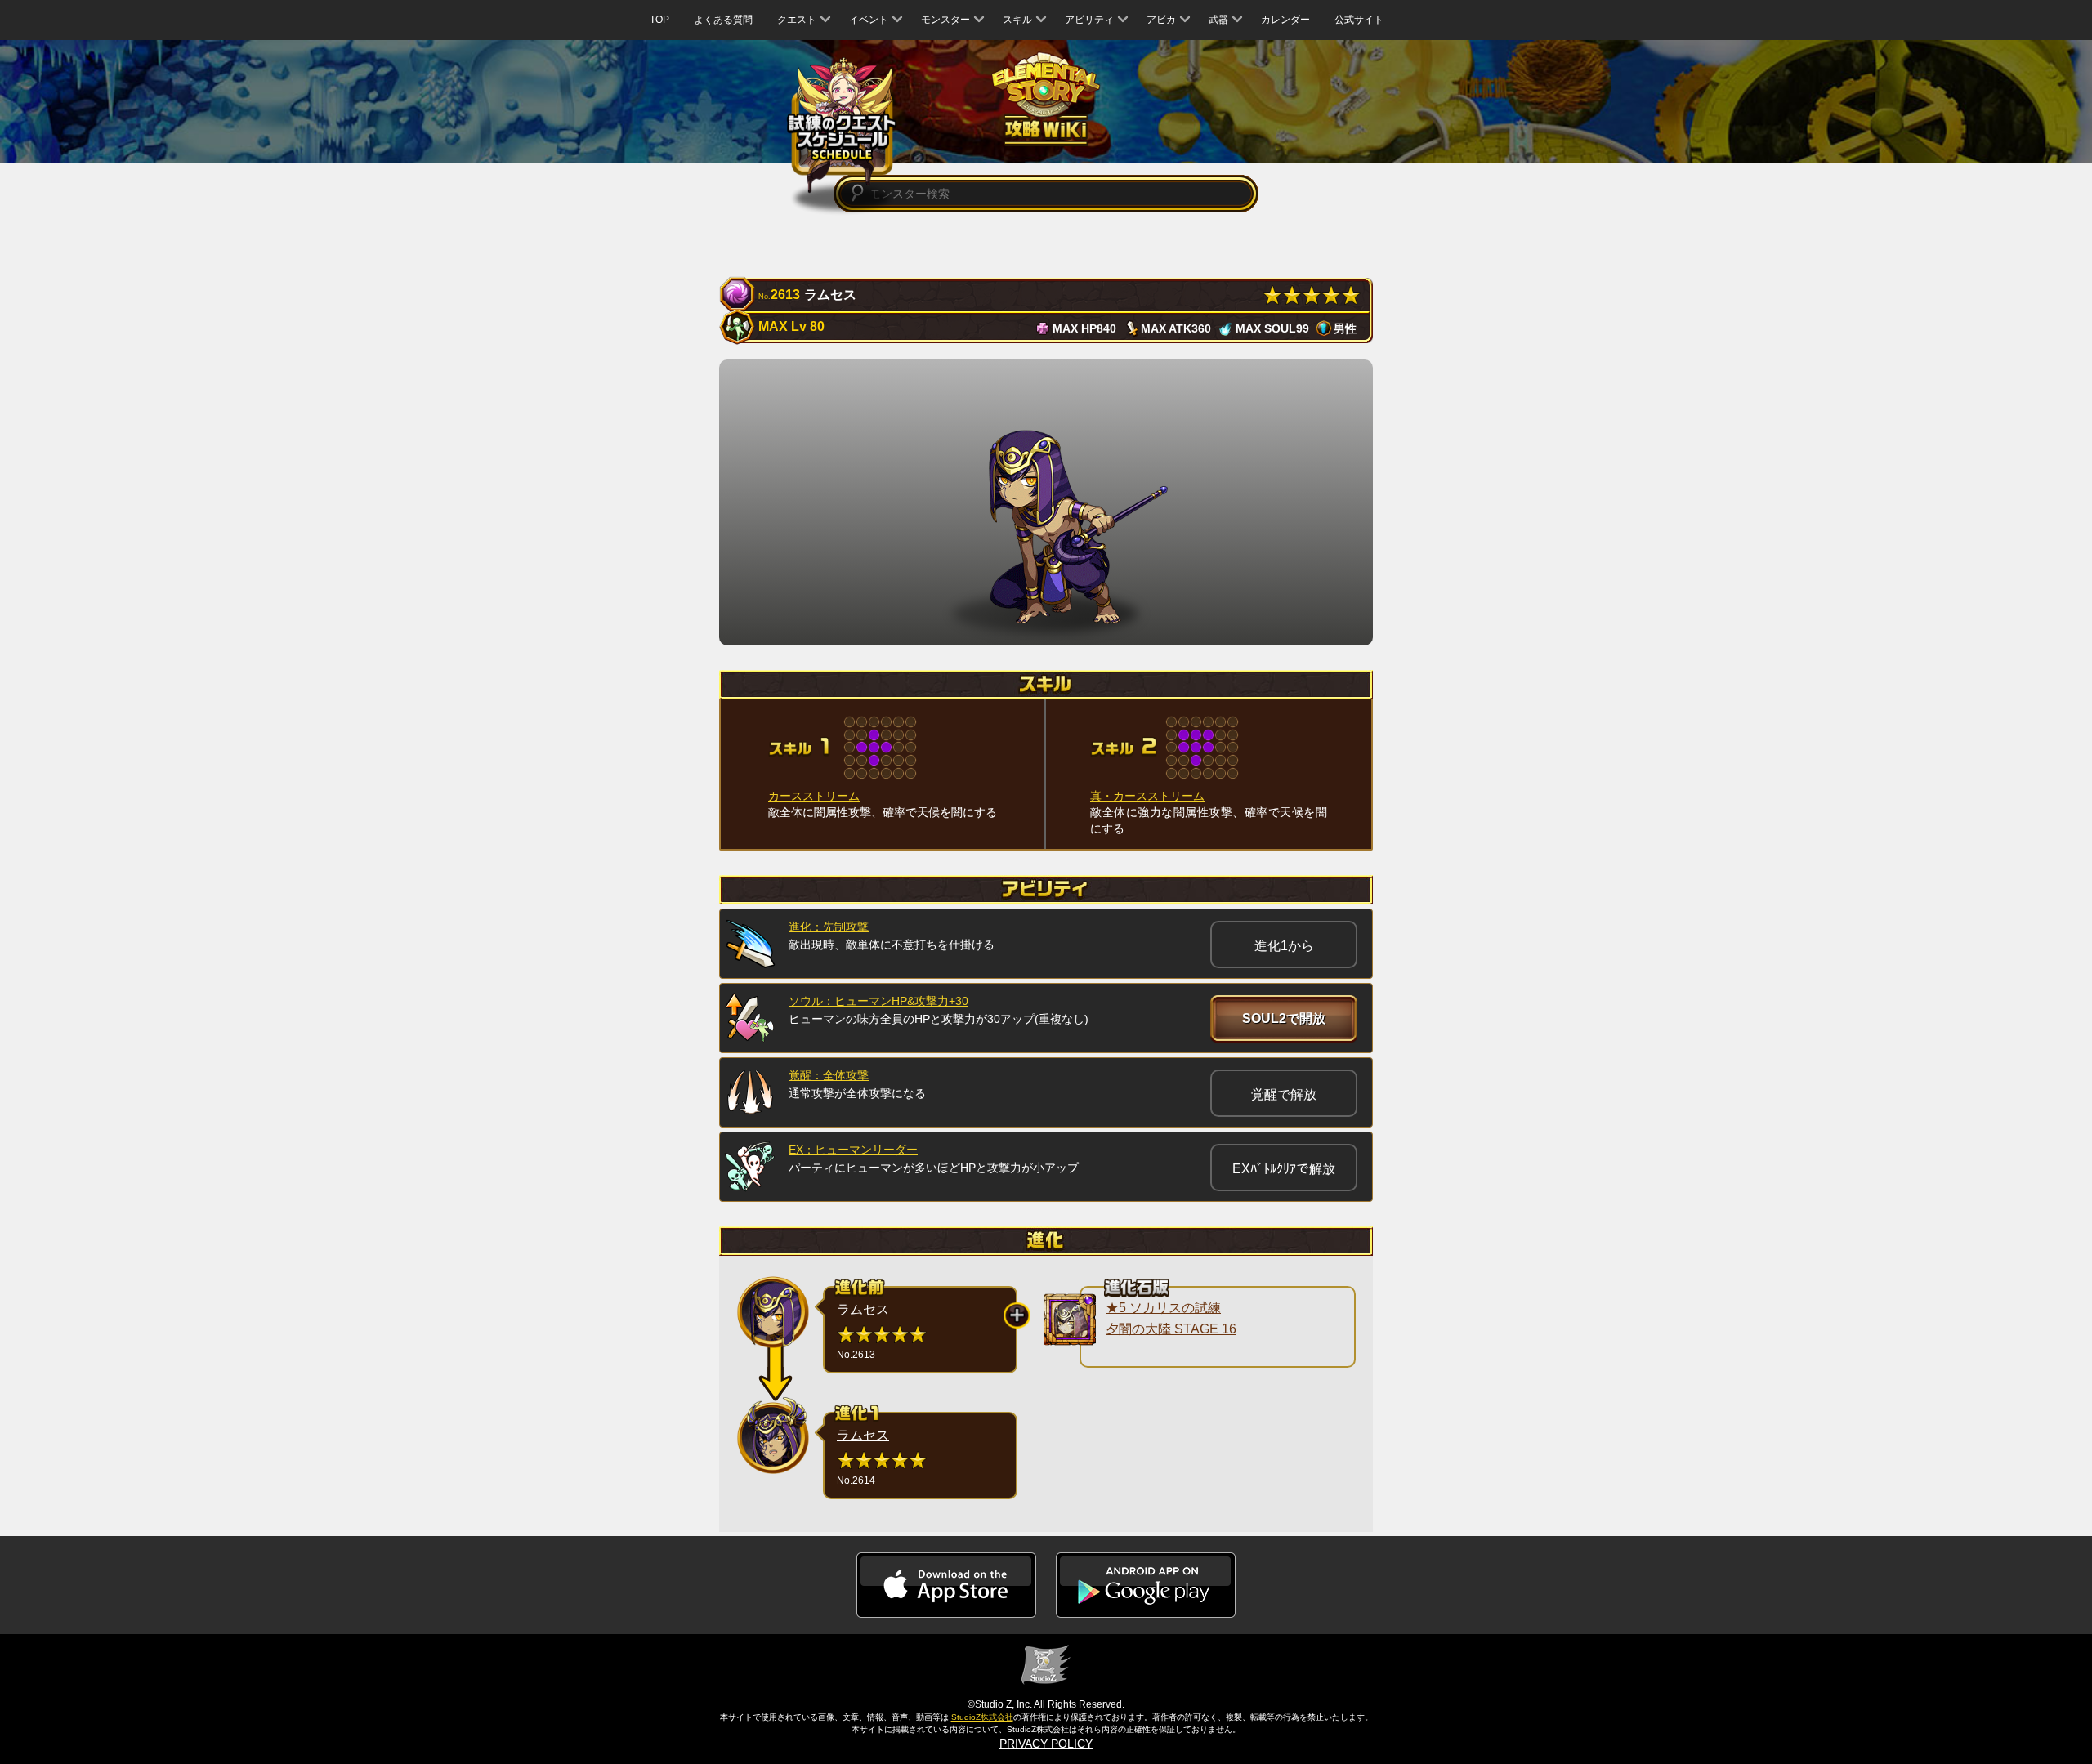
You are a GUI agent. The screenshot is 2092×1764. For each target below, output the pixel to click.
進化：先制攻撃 (829, 927)
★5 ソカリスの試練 (1163, 1308)
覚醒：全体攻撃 (829, 1075)
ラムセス (863, 1309)
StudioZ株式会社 (982, 1717)
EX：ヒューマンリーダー (853, 1150)
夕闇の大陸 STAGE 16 (1171, 1329)
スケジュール (842, 124)
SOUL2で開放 (1284, 1018)
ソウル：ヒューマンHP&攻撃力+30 (878, 1001)
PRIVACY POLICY (1046, 1744)
